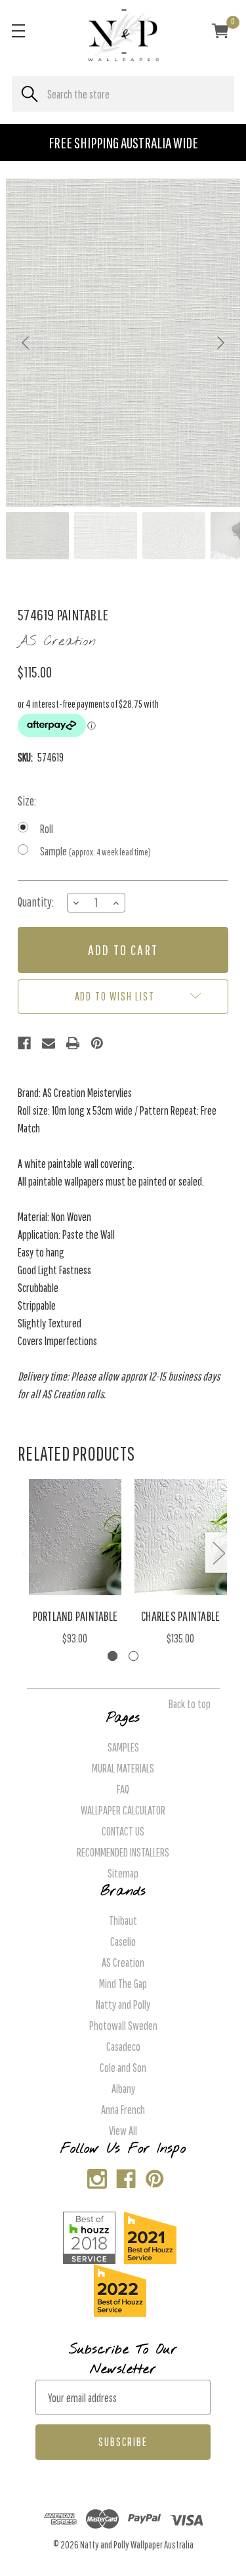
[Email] (49, 1043)
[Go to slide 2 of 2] (133, 1656)
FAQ (123, 1789)
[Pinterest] (97, 1043)
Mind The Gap (123, 1984)
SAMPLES (123, 1747)
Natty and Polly (123, 2005)
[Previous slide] (26, 343)
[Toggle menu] (18, 31)
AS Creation (123, 1963)
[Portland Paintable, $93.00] (75, 1537)
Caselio (123, 1942)
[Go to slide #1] (37, 536)
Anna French (123, 2110)
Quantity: (36, 902)
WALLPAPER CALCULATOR (123, 1810)
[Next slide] (220, 343)
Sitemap (123, 1873)
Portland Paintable (75, 1616)
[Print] (73, 1043)
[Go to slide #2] (106, 536)
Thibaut (123, 1921)
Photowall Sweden (123, 2026)
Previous (28, 1552)
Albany (123, 2089)
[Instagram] (94, 2176)
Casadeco (123, 2047)
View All (123, 2131)
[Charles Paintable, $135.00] (181, 1537)
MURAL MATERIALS (123, 1768)
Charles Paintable (180, 1616)
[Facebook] (24, 1043)
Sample (95, 851)
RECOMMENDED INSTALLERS (123, 1852)
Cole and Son (123, 2068)
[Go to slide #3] (174, 536)
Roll (47, 829)
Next (218, 1552)
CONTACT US (123, 1831)
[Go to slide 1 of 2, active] (113, 1656)
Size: (27, 801)
